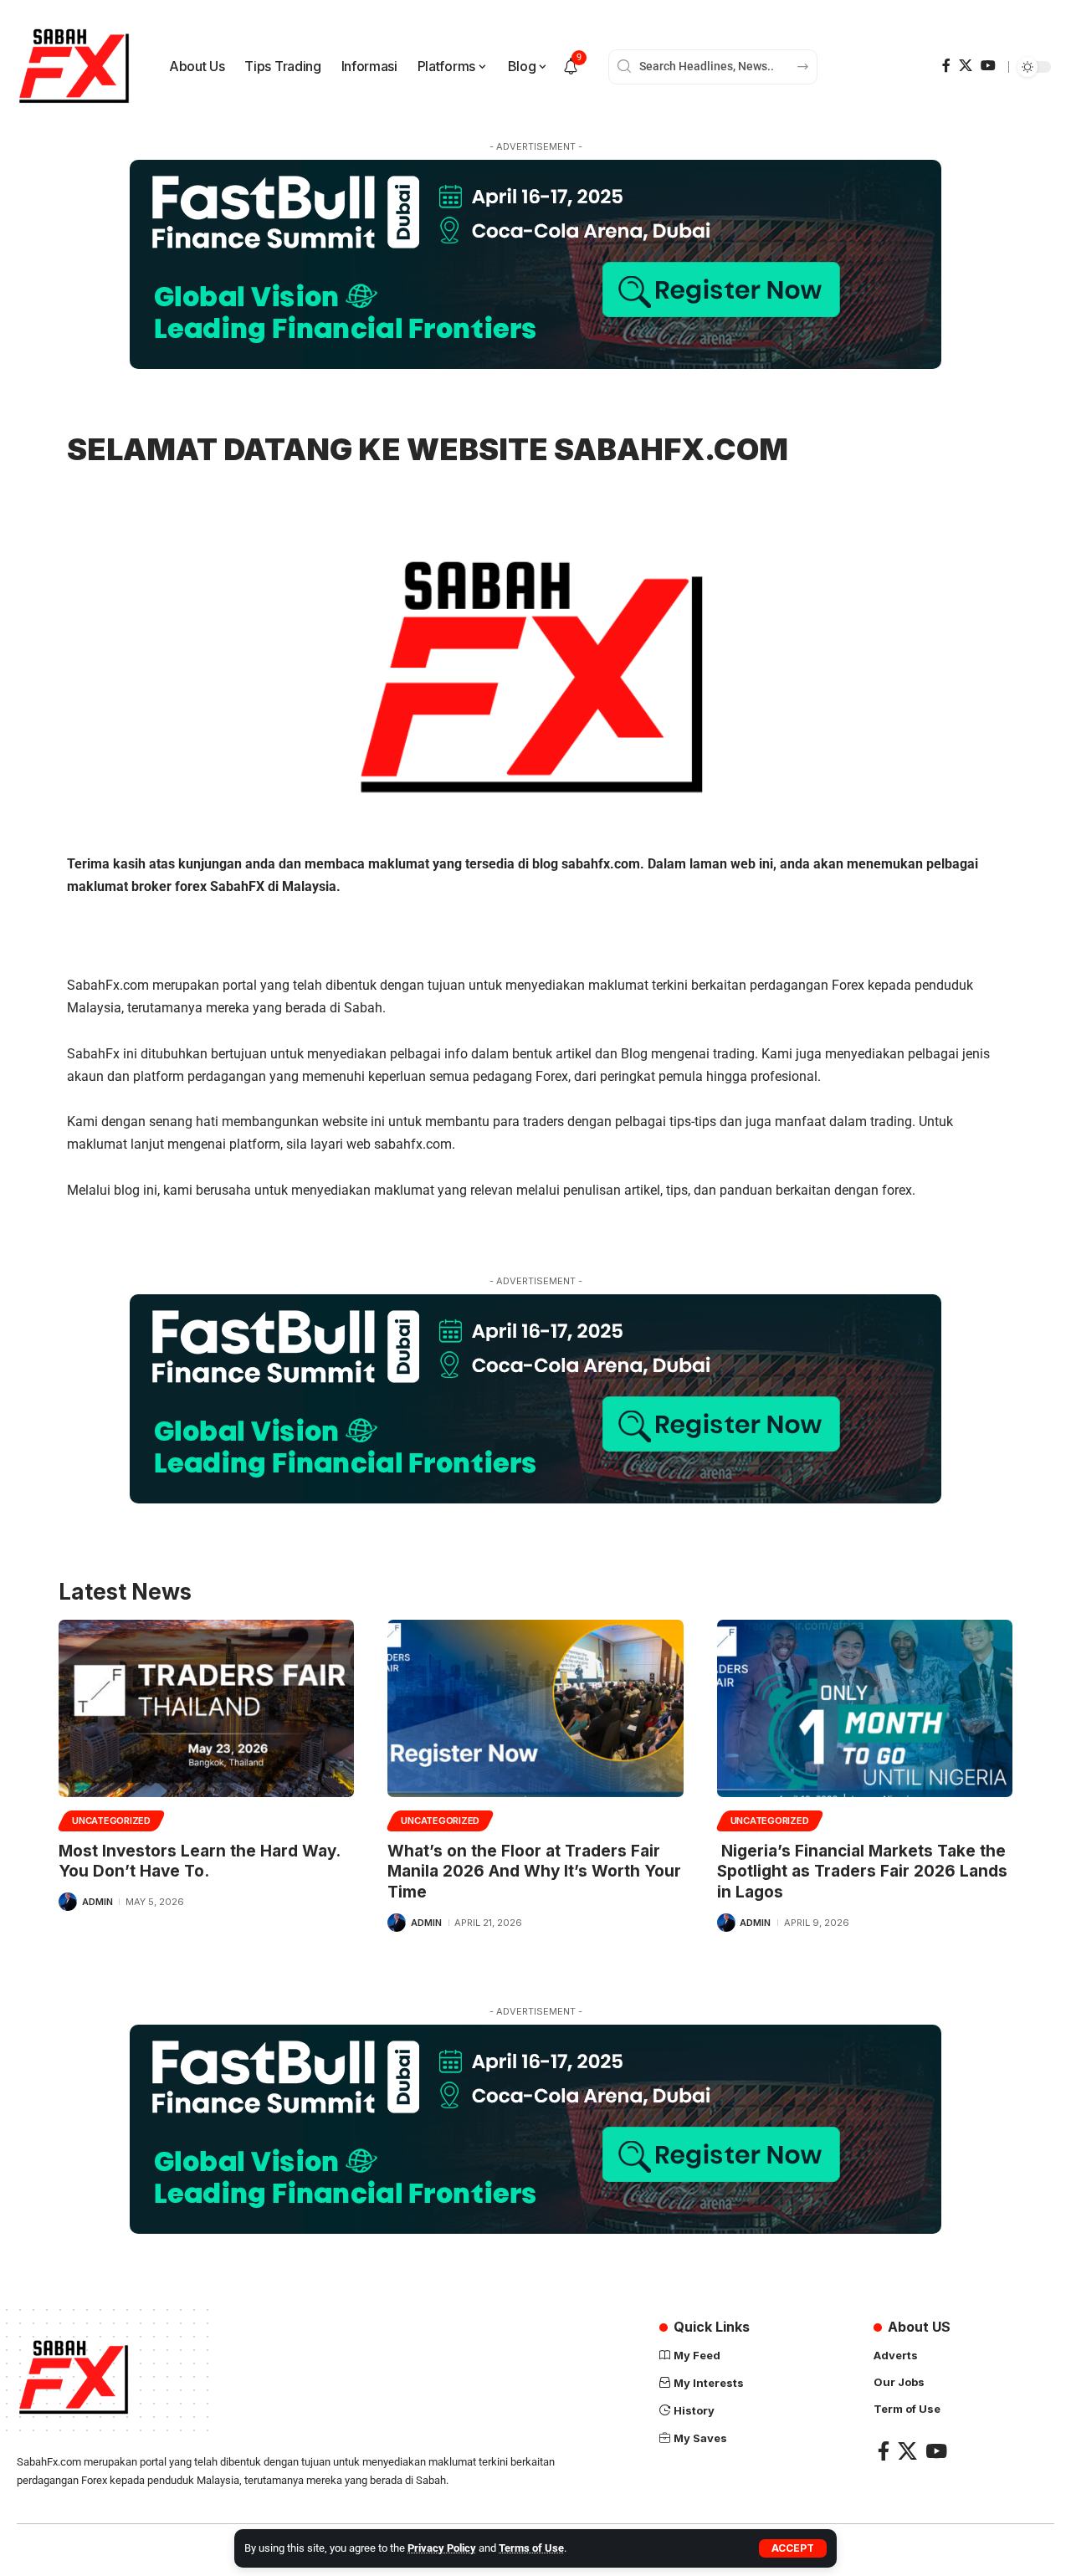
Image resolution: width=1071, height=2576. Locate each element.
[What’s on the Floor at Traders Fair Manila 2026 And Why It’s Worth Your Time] (535, 1708)
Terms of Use (531, 2548)
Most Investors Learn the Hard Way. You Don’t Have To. (199, 1862)
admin (97, 1902)
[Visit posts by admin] (68, 1902)
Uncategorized (111, 1821)
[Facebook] (946, 66)
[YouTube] (988, 66)
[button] (793, 2548)
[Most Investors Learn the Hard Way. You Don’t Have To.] (206, 1708)
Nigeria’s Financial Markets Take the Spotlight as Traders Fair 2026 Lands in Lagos (862, 1872)
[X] (966, 66)
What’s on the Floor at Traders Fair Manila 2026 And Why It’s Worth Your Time (534, 1872)
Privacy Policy (442, 2548)
